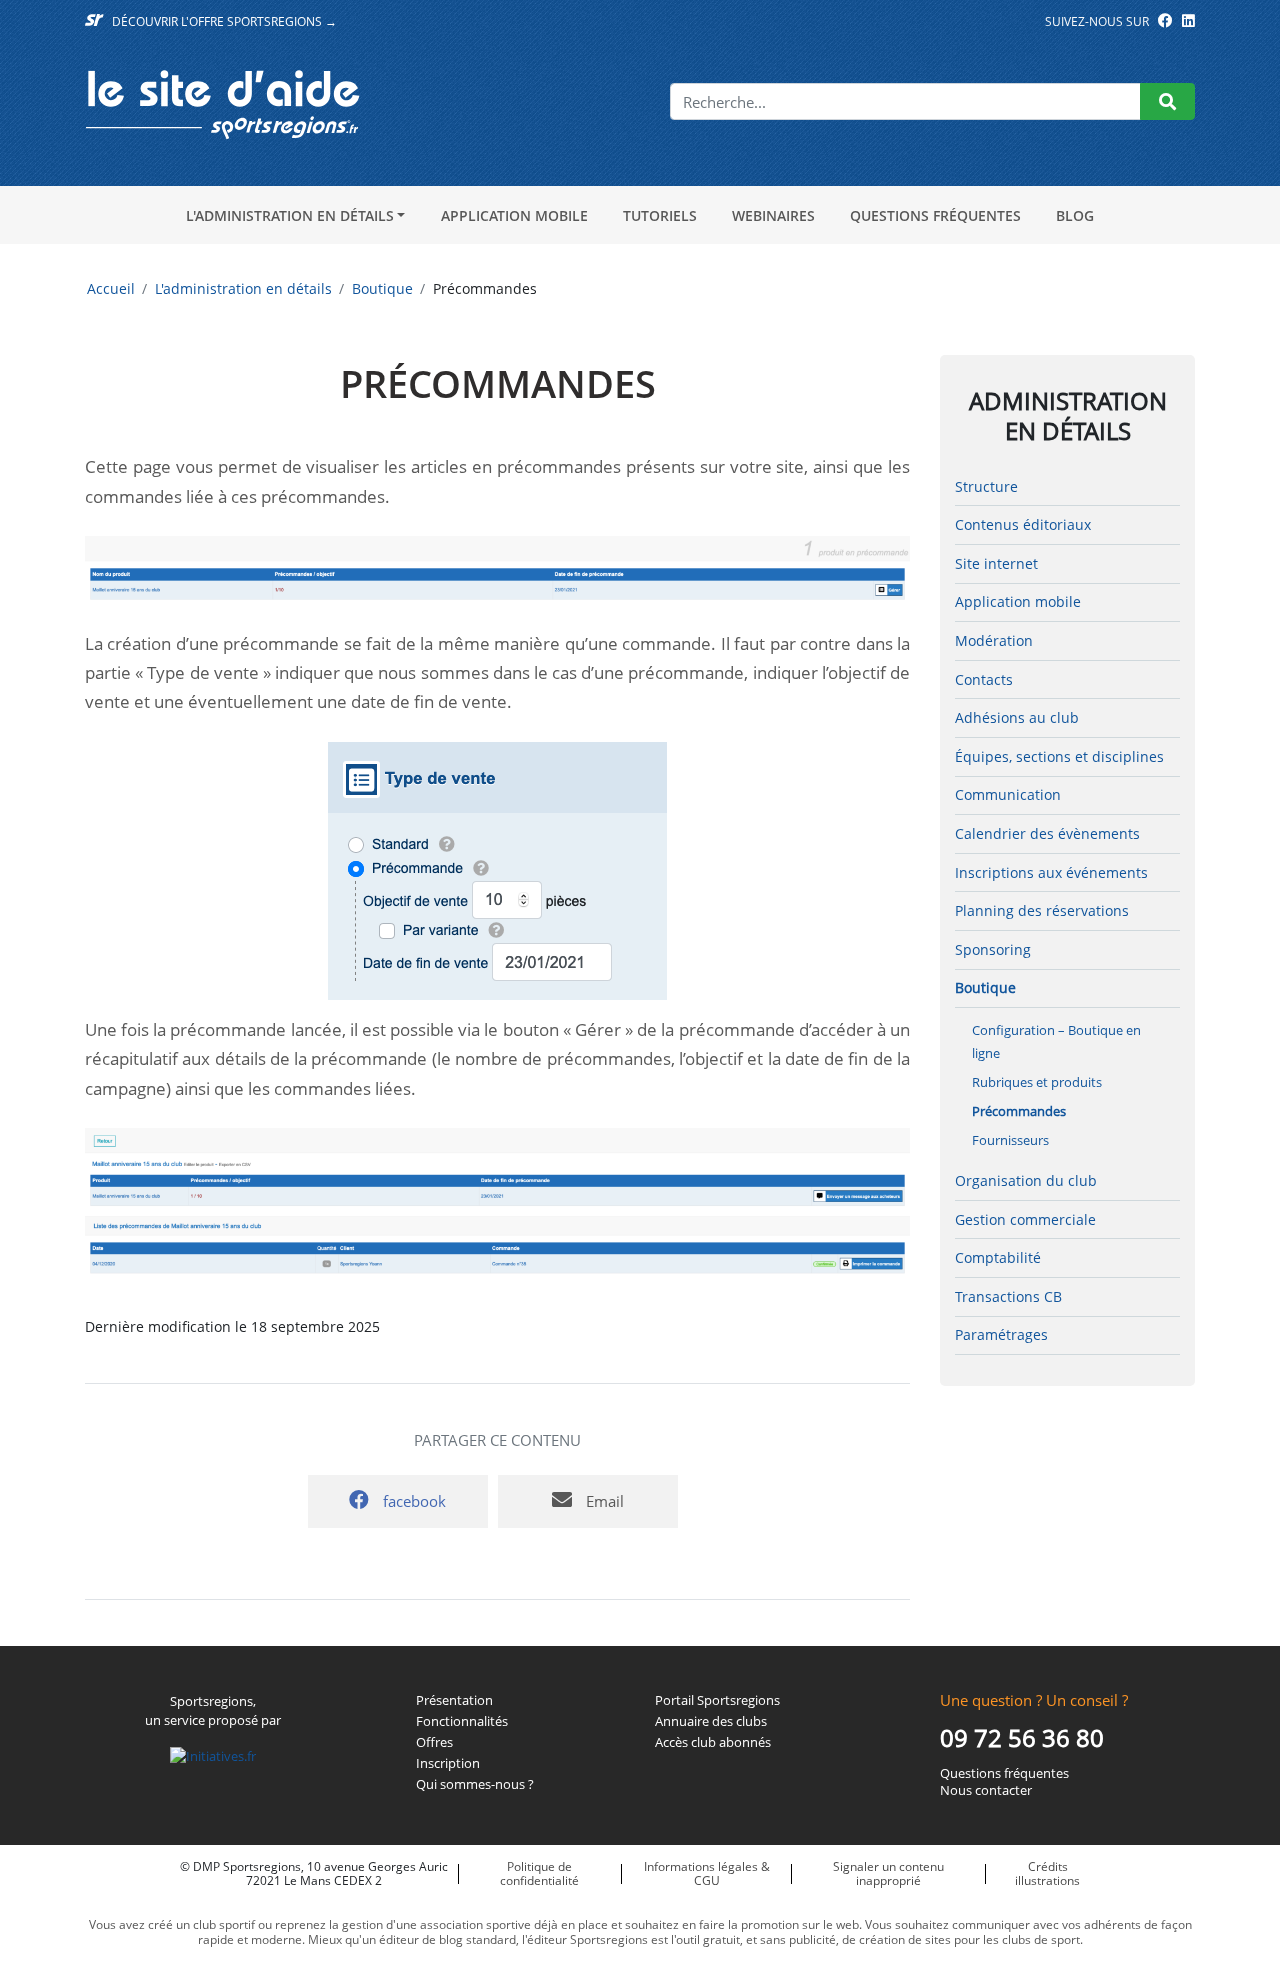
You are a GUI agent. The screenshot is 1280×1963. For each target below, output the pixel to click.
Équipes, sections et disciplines (1059, 756)
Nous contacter (986, 1790)
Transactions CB (1008, 1296)
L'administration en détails (290, 215)
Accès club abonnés (713, 1742)
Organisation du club (1026, 1180)
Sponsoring (993, 949)
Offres (434, 1742)
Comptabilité (998, 1257)
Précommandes (1019, 1111)
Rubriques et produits (1037, 1082)
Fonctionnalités (462, 1721)
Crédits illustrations (1047, 1873)
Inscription (448, 1763)
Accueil (111, 288)
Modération (994, 640)
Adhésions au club (1017, 717)
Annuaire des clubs (711, 1721)
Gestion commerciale (1025, 1219)
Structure (986, 486)
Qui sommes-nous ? (475, 1784)
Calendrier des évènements (1047, 833)
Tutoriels (660, 215)
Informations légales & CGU (707, 1873)
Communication (1008, 794)
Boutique (382, 288)
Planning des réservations (1042, 910)
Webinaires (773, 215)
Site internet (996, 563)
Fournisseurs (1010, 1140)
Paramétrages (1001, 1334)
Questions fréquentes (935, 215)
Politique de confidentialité (539, 1873)
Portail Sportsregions (717, 1700)
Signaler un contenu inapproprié (888, 1873)
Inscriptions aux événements (1051, 872)
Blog (1075, 215)
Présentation (454, 1700)
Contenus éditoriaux (1023, 524)
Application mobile (514, 215)
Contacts (984, 679)
